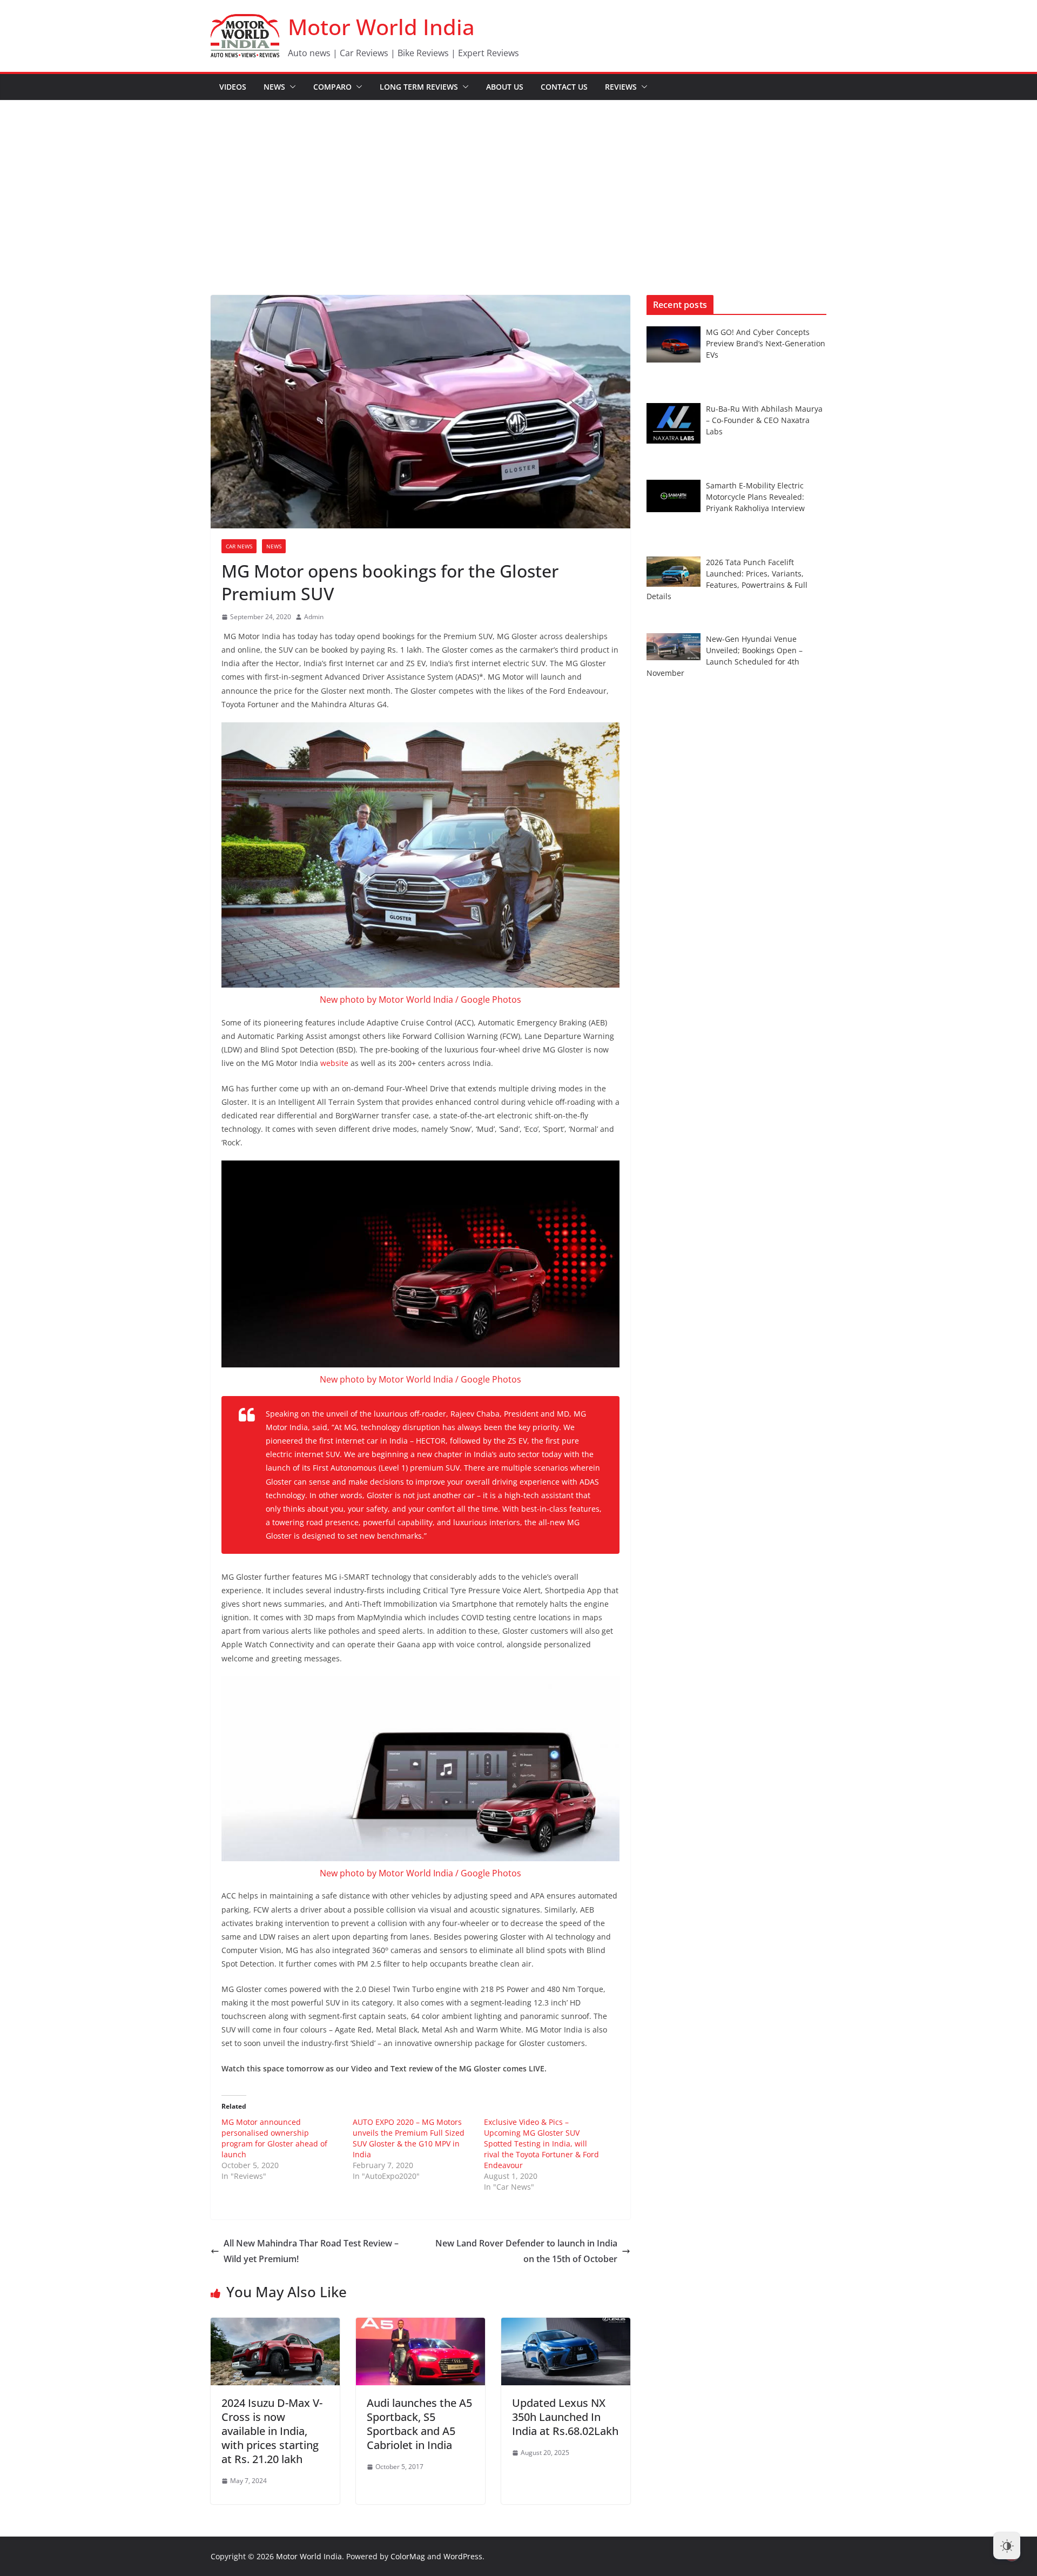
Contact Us (564, 87)
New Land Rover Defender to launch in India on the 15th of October (526, 2251)
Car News (239, 546)
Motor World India (381, 27)
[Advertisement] (518, 182)
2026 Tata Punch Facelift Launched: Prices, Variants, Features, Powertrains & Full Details (727, 579)
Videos (233, 87)
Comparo (332, 87)
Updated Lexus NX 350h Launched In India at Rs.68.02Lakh (565, 2417)
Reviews (621, 87)
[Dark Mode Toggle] (1007, 2546)
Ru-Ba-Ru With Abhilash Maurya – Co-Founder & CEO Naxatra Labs (764, 420)
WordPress (463, 2556)
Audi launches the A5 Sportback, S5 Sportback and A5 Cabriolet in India (419, 2424)
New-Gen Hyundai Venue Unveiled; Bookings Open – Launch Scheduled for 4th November (725, 656)
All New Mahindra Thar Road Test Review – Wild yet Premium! (311, 2251)
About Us (505, 87)
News (274, 87)
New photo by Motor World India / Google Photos (420, 999)
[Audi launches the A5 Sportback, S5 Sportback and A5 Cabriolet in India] (420, 2325)
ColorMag (408, 2556)
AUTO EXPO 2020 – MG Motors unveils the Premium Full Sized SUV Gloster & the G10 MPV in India (409, 2138)
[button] (291, 87)
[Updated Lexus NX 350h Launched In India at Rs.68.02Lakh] (566, 2325)
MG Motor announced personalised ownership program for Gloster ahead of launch (274, 2138)
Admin (314, 617)
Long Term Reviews (419, 87)
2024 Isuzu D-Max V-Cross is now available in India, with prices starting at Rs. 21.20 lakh (272, 2431)
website (334, 1063)
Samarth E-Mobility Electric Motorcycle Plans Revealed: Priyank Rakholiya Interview (755, 497)
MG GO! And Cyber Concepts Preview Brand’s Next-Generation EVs (766, 343)
